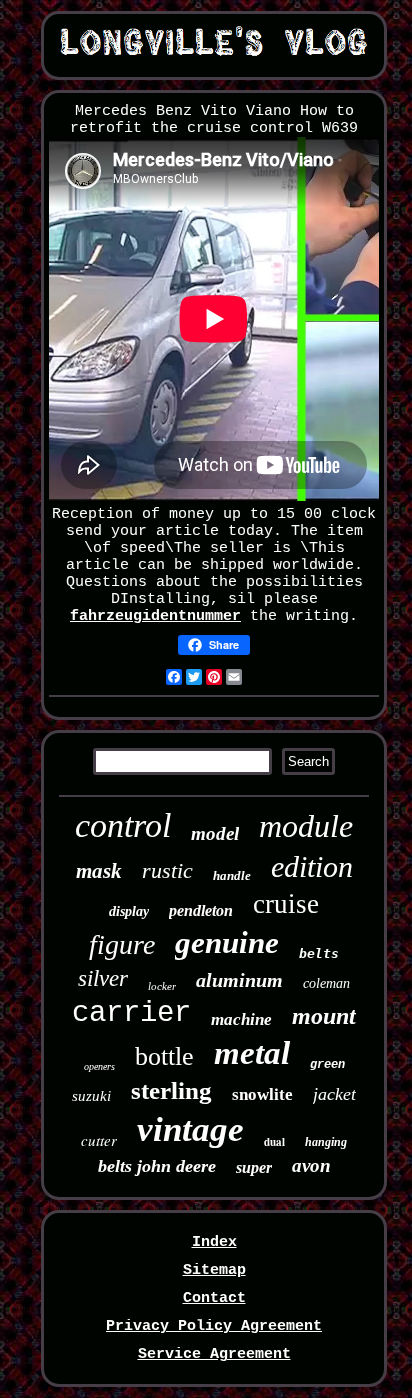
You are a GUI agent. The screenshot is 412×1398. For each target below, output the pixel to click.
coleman (326, 983)
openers (99, 1066)
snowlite (262, 1094)
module (306, 826)
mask (99, 871)
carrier (131, 1013)
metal (252, 1053)
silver (103, 978)
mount (324, 1016)
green (327, 1065)
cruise (286, 904)
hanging (326, 1142)
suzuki (91, 1096)
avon (311, 1165)
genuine (227, 942)
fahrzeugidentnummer (155, 616)
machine (241, 1019)
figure (122, 944)
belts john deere (157, 1166)
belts (319, 953)
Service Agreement (214, 1354)
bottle (164, 1056)
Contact (214, 1298)
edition (312, 866)
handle (232, 875)
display (129, 911)
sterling (171, 1090)
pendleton (201, 910)
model (215, 833)
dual (274, 1142)
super (254, 1167)
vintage (190, 1129)
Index (214, 1242)
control (123, 825)
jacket (334, 1094)
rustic (167, 870)
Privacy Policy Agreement (214, 1326)
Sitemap (214, 1270)
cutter (99, 1140)
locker (162, 986)
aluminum (239, 980)
